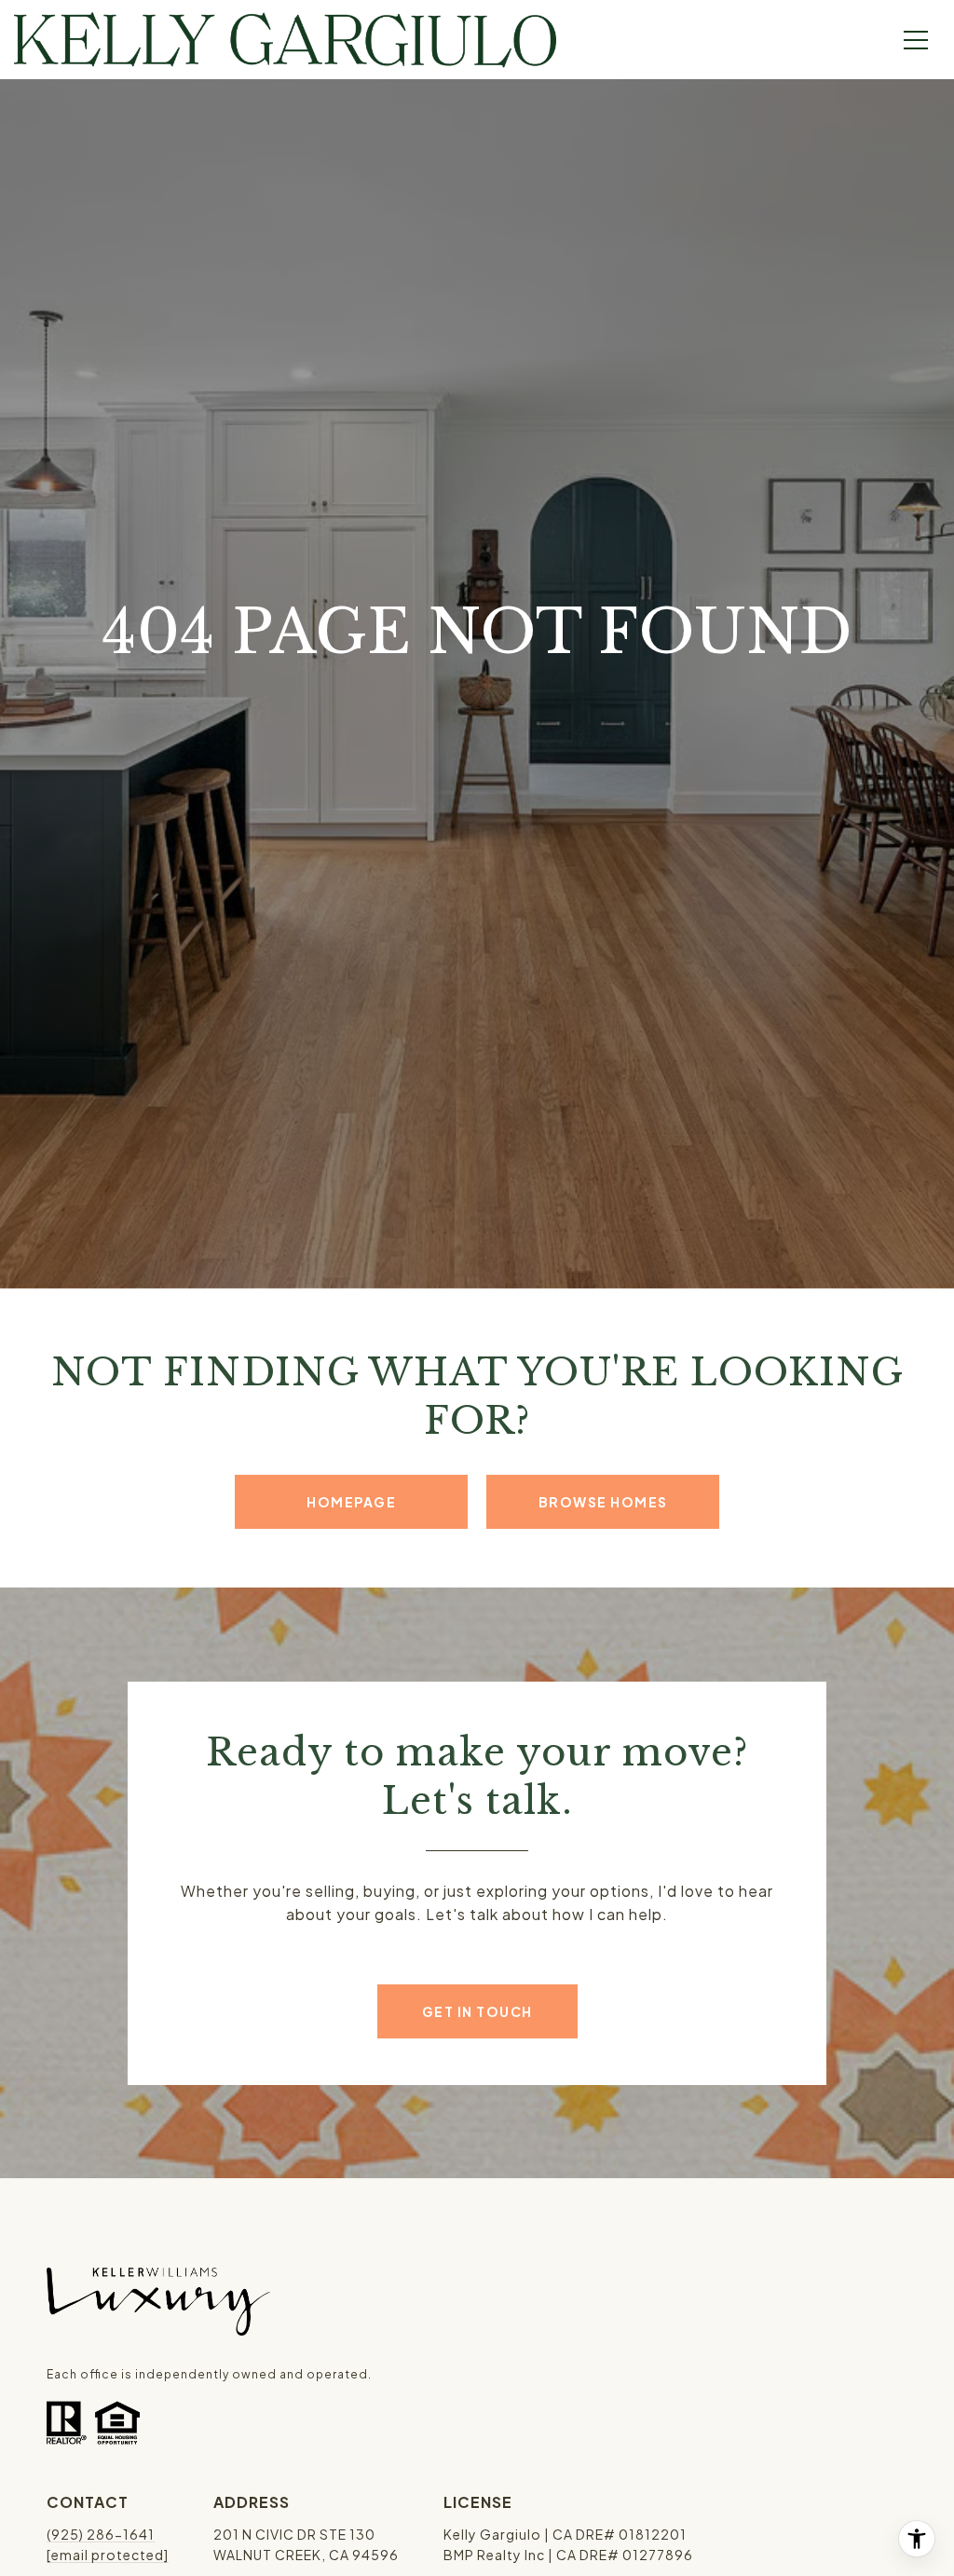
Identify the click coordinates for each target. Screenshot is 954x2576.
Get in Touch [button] (477, 2011)
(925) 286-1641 (101, 2534)
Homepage (351, 1502)
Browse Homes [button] (603, 1502)
